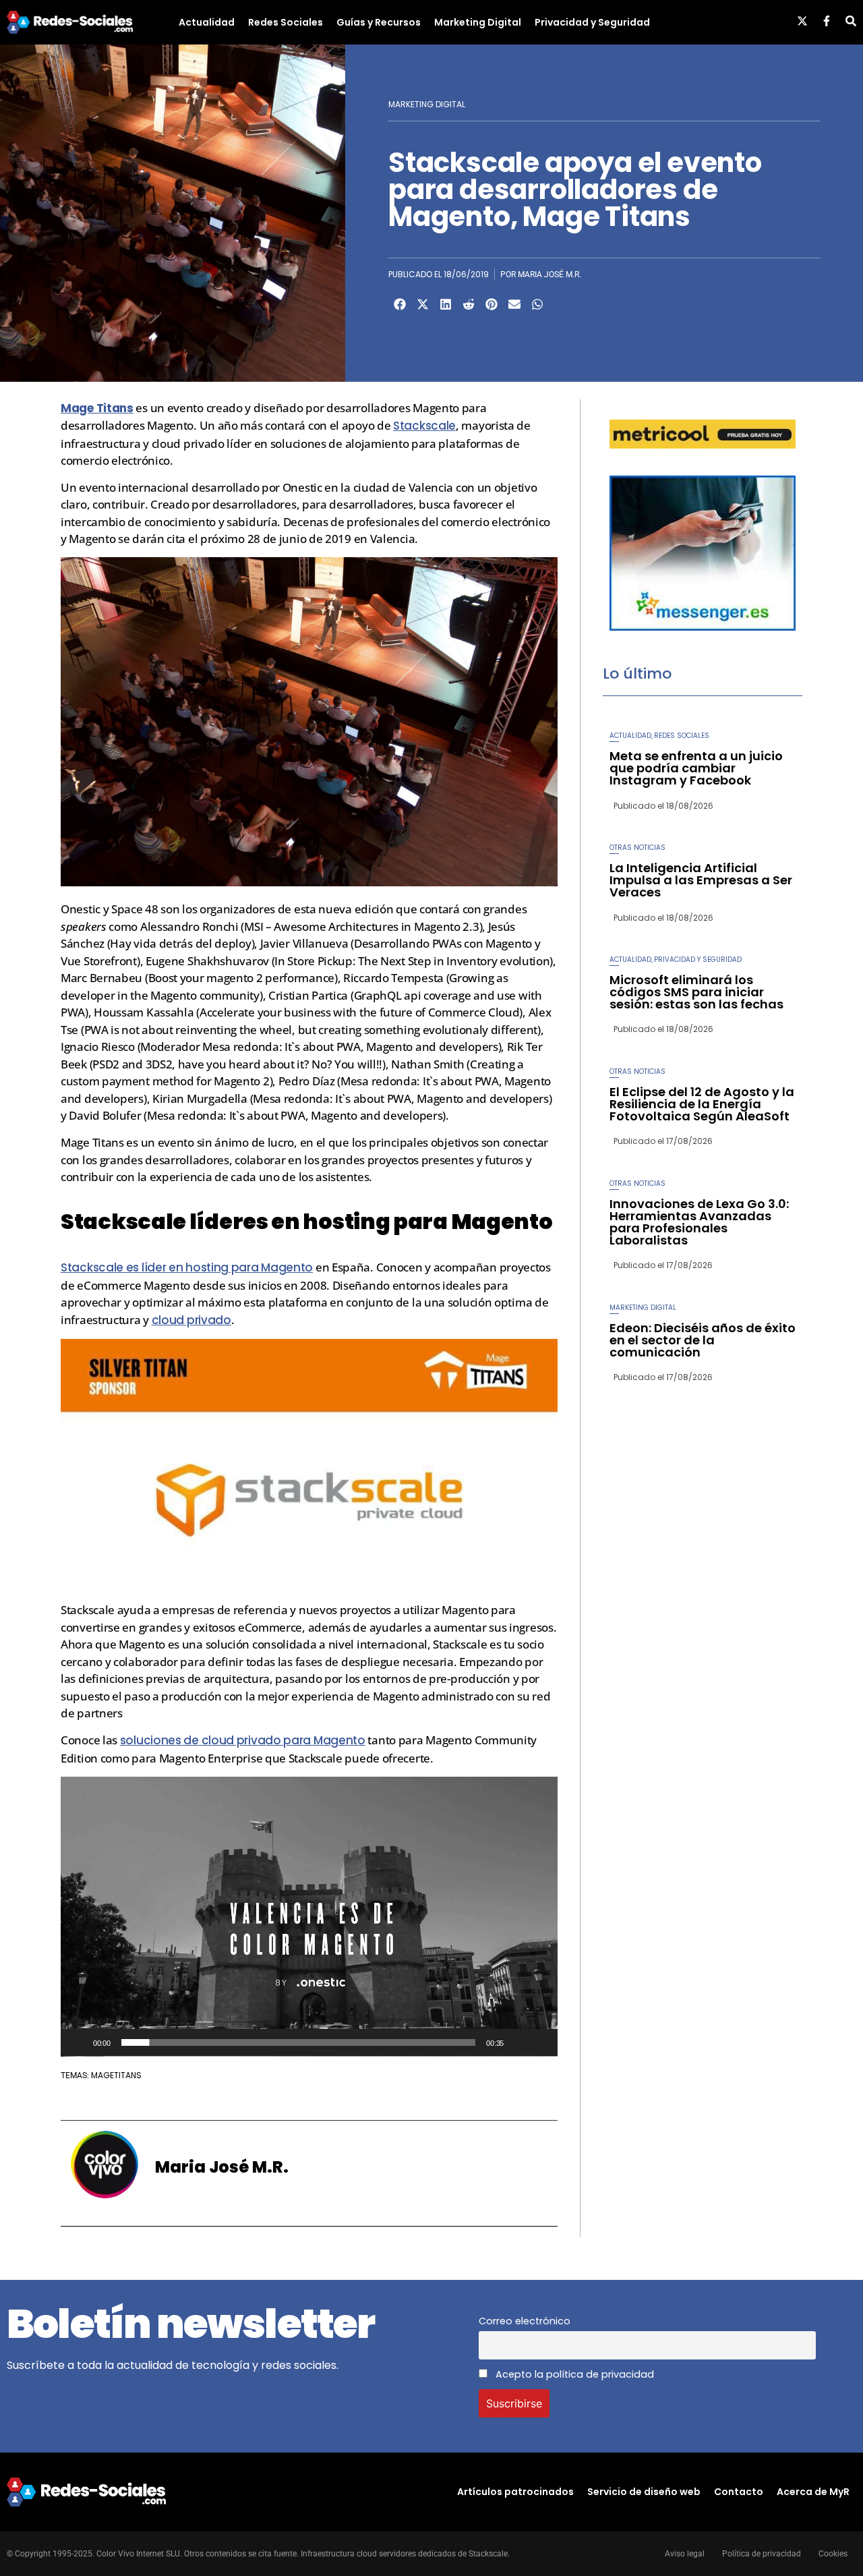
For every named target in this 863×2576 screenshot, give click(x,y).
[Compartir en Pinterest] (492, 304)
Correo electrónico (525, 2321)
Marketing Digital (478, 22)
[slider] (299, 2042)
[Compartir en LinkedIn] (446, 304)
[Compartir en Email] (514, 304)
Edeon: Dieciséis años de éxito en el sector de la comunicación (703, 1340)
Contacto (739, 2492)
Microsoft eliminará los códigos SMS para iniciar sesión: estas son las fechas (696, 992)
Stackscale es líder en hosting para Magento (187, 1267)
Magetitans (116, 2075)
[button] (309, 1916)
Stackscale (424, 426)
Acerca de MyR (813, 2492)
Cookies (833, 2554)
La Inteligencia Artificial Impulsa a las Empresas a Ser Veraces (701, 880)
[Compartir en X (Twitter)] (423, 304)
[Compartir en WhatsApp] (537, 304)
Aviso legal (685, 2554)
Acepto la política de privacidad (573, 2374)
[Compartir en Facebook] (400, 304)
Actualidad (207, 22)
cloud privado (191, 1320)
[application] (309, 1917)
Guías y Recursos (379, 22)
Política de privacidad (762, 2554)
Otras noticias (637, 848)
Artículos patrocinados (515, 2492)
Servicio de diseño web (644, 2492)
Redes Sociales (286, 22)
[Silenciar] (518, 2042)
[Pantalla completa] (540, 2042)
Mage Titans (97, 408)
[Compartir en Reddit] (469, 304)
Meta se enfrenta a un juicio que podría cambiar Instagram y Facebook (696, 768)
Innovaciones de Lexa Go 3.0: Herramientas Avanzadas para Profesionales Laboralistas (699, 1222)
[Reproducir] (78, 2042)
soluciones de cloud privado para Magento (243, 1740)
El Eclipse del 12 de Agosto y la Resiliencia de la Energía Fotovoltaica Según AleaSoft (702, 1104)
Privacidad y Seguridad (592, 22)
